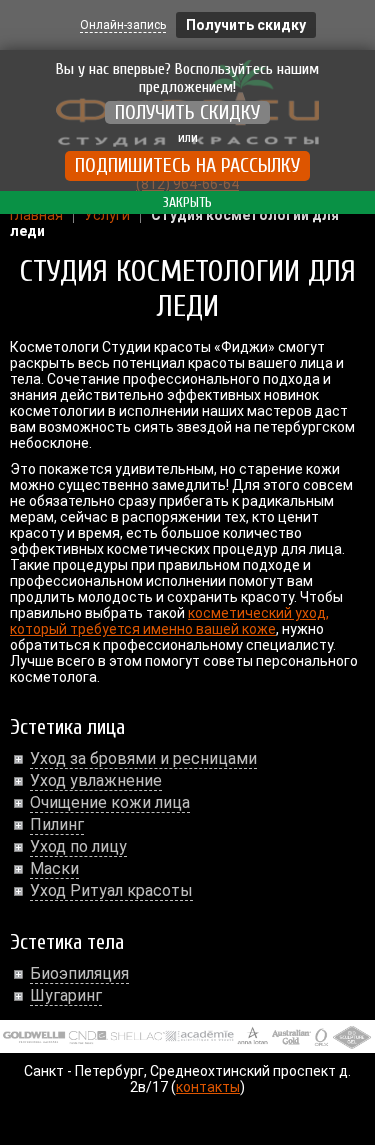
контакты (208, 1087)
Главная (36, 215)
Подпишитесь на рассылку (187, 165)
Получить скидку (246, 25)
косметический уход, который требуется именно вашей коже (169, 621)
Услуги (107, 215)
